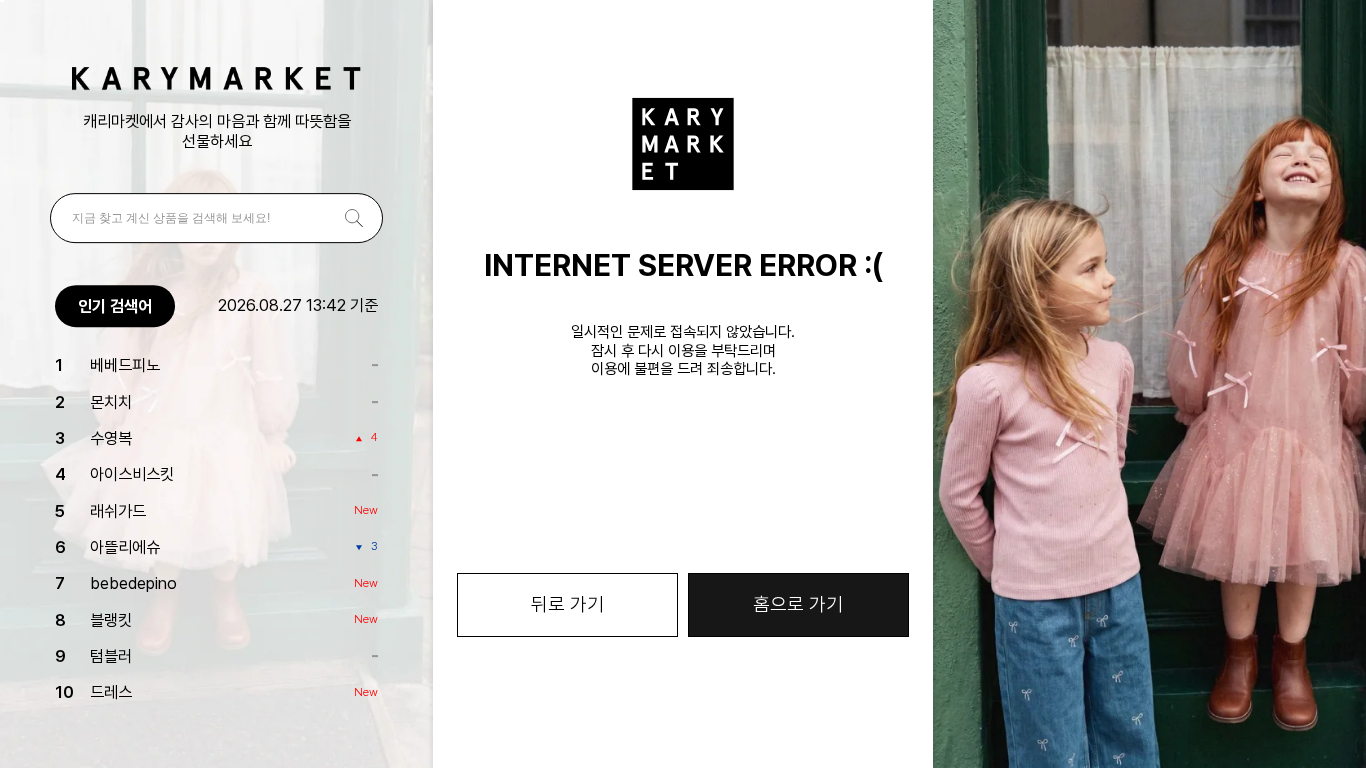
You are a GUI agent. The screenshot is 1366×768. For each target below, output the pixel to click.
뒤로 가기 (567, 604)
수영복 (111, 438)
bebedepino (133, 584)
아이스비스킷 (132, 474)
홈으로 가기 (798, 604)
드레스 (111, 693)
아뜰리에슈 (125, 547)
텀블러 (111, 656)
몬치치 (111, 402)
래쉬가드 (118, 511)
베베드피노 (125, 365)
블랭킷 (111, 620)
